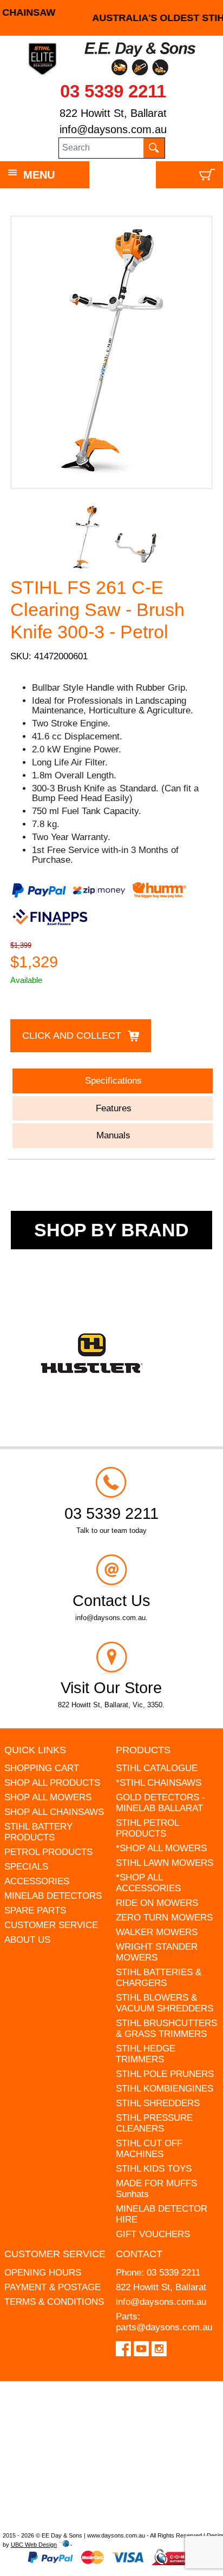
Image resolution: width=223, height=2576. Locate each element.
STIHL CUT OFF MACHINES (149, 2149)
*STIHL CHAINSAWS (159, 1783)
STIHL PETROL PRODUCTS (147, 1828)
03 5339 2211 (113, 91)
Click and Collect (72, 1035)
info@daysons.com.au (113, 129)
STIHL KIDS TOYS (154, 2169)
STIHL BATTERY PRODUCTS (38, 1832)
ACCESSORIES (37, 1881)
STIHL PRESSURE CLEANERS (154, 2123)
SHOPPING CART (42, 1768)
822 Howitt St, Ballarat (113, 113)
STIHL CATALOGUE (157, 1768)
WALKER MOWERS (157, 1932)
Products (143, 1750)
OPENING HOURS (43, 2273)
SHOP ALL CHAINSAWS (54, 1812)
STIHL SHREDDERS (158, 2103)
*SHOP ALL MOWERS (161, 1848)
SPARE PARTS (35, 1910)
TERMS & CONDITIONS (54, 2302)
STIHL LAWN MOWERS (165, 1863)
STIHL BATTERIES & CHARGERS (159, 1978)
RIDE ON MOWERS (157, 1903)
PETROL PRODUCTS (48, 1852)
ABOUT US (27, 1940)
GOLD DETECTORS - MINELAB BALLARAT (160, 1803)
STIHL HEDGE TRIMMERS (146, 2054)
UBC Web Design (34, 2545)
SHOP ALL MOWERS (48, 1797)
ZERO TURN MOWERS (164, 1918)
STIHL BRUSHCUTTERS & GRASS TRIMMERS (166, 2028)
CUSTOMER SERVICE (51, 1925)
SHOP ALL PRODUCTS (52, 1783)
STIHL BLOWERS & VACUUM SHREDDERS (165, 2003)
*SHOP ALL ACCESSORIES (148, 1883)
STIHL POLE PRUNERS (165, 2074)
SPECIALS (26, 1867)
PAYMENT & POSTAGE (53, 2287)
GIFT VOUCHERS (153, 2234)
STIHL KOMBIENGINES (165, 2089)
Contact (139, 2254)
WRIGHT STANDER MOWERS (157, 1952)
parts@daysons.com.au (164, 2327)
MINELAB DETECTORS (53, 1896)
